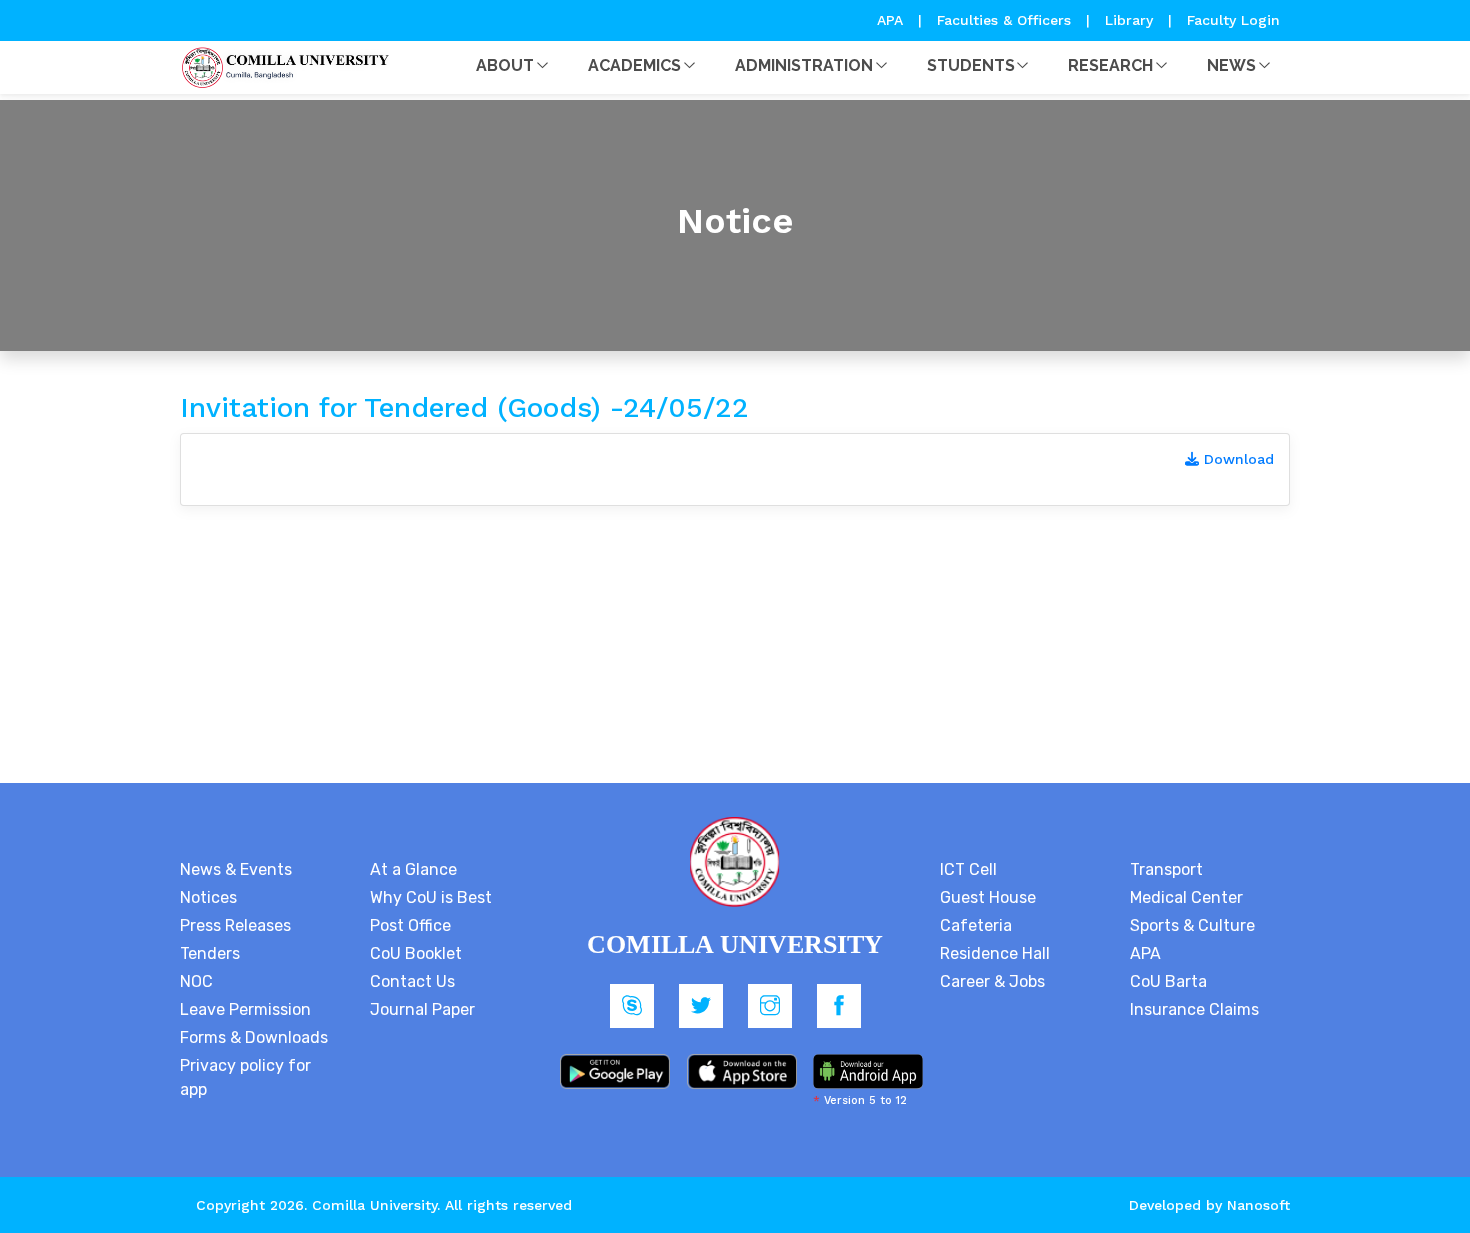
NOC (196, 981)
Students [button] (971, 65)
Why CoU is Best (431, 897)
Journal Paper (422, 1009)
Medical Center (1186, 897)
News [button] (1231, 65)
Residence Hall (995, 953)
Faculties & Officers (1004, 20)
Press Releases (235, 925)
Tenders (210, 953)
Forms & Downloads (254, 1037)
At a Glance (413, 869)
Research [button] (1110, 65)
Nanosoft (1258, 1205)
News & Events (236, 869)
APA (892, 20)
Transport (1166, 869)
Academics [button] (634, 65)
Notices (208, 897)
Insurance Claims (1194, 1009)
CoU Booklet (416, 953)
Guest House (988, 897)
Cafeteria (976, 925)
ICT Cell (968, 869)
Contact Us (412, 981)
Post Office (410, 925)
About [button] (505, 65)
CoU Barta (1168, 981)
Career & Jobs (992, 981)
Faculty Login (1233, 20)
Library (1131, 20)
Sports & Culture (1192, 925)
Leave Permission (245, 1009)
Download (1236, 459)
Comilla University (374, 1205)
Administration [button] (804, 65)
